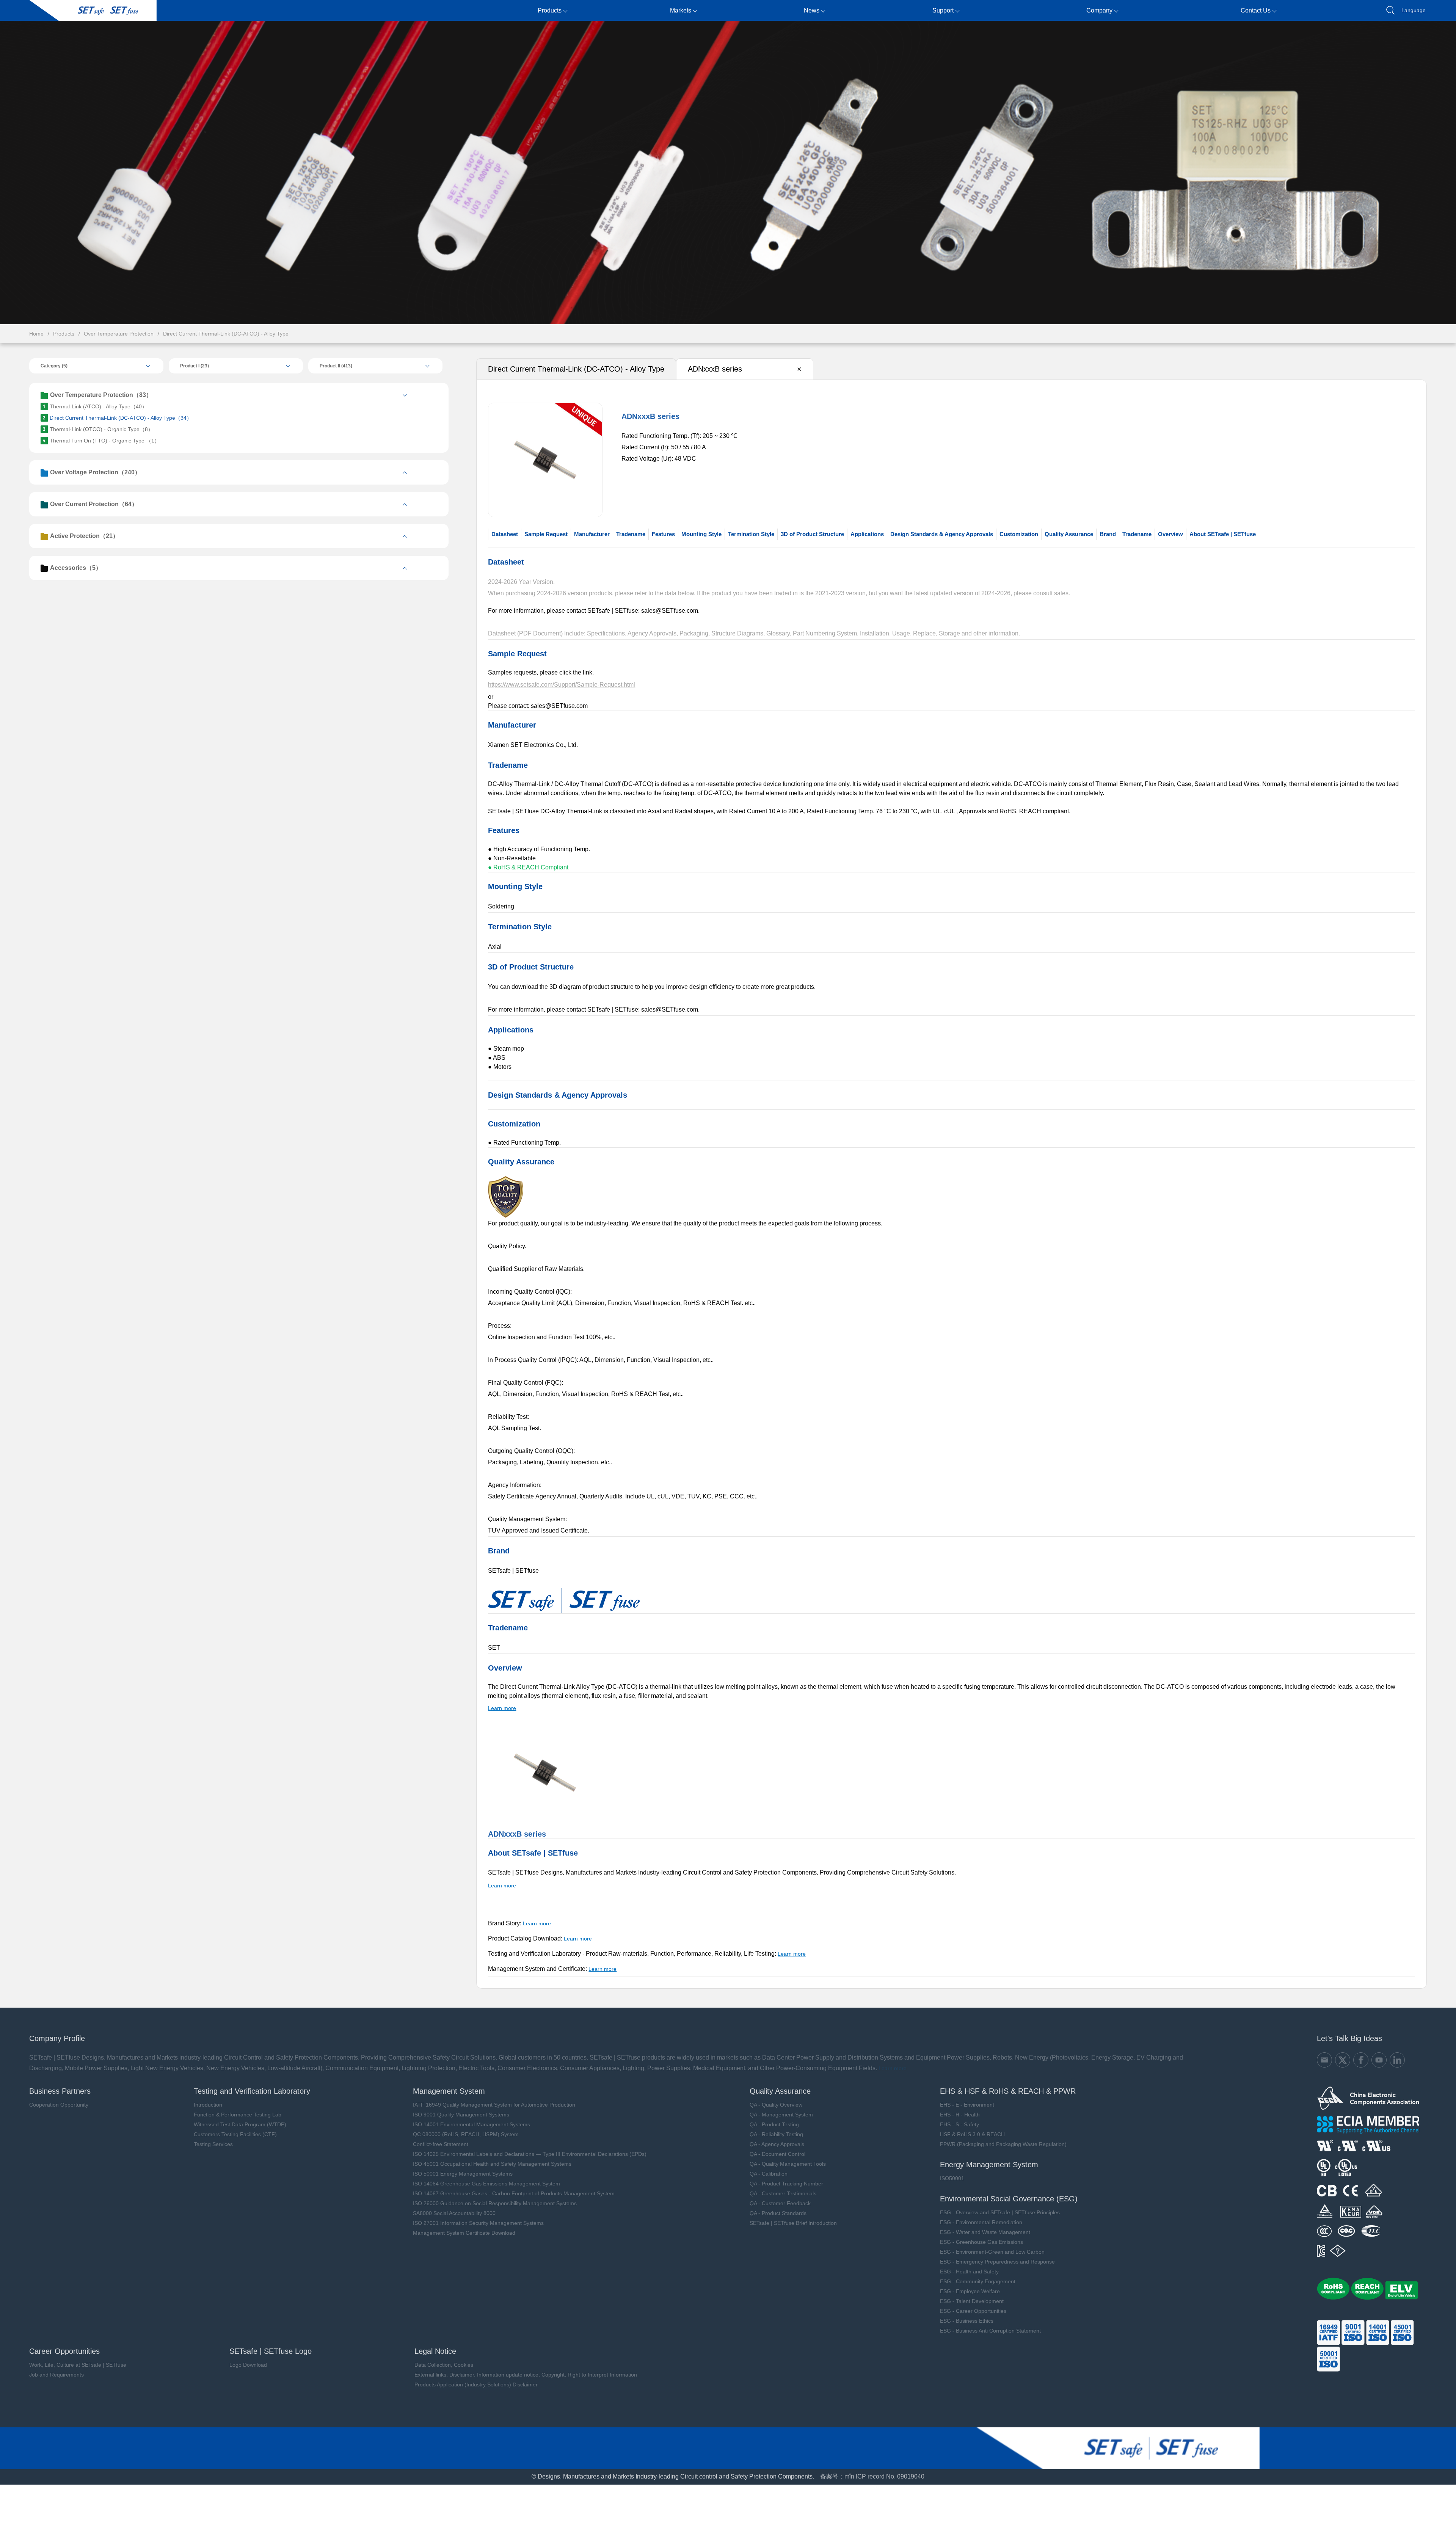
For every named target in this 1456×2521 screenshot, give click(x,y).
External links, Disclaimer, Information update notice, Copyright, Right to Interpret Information (526, 2375)
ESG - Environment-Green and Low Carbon (992, 2252)
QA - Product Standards (778, 2213)
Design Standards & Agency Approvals (942, 534)
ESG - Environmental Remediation (981, 2222)
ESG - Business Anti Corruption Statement (990, 2331)
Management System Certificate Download (464, 2233)
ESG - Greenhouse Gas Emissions (981, 2242)
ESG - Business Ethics (967, 2321)
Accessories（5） (76, 568)
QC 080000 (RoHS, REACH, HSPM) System (466, 2134)
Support (943, 10)
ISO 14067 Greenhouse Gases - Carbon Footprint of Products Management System (514, 2193)
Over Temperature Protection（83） (101, 395)
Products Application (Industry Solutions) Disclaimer (476, 2385)
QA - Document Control (777, 2154)
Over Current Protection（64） (94, 504)
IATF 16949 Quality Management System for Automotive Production (494, 2105)
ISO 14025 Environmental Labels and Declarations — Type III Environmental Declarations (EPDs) (530, 2154)
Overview (1170, 534)
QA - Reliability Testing (776, 2134)
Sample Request (546, 534)
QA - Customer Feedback (780, 2203)
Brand (1108, 534)
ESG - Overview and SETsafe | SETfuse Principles (1000, 2212)
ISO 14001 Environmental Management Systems (471, 2124)
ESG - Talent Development (972, 2301)
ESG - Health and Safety (969, 2272)
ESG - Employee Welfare (970, 2291)
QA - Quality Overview (776, 2105)
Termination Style (751, 534)
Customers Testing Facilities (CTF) (235, 2134)
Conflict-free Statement (441, 2144)
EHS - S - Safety (959, 2124)
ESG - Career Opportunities (973, 2311)
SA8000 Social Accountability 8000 (454, 2213)
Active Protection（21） (84, 536)
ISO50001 (952, 2178)
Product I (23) (195, 366)
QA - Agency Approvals (777, 2144)
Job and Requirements (56, 2375)
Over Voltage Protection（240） (95, 472)
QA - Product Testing (774, 2124)
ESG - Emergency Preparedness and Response (997, 2262)
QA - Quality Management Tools (788, 2164)
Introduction (208, 2105)
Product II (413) (336, 366)
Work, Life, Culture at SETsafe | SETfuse (78, 2365)
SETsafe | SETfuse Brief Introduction (793, 2223)
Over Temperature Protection (119, 334)
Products (550, 10)
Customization (1019, 534)
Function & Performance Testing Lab (238, 2115)
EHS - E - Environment (967, 2105)
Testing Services (213, 2144)
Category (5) (54, 366)
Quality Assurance (1069, 534)
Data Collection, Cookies (444, 2365)
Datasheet (505, 534)
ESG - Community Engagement (978, 2281)
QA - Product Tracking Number (786, 2184)
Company (1099, 10)
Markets (681, 10)
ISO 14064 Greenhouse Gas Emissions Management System (486, 2184)
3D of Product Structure (812, 534)
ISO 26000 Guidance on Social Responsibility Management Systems (495, 2203)
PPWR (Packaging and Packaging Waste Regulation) (1003, 2144)
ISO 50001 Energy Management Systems (463, 2174)
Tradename (631, 534)
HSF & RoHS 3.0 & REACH (972, 2134)
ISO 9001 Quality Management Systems (461, 2115)
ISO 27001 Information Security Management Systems (478, 2223)
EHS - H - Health (960, 2115)
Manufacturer (592, 534)
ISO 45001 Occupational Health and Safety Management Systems (492, 2164)
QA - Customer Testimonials (783, 2193)
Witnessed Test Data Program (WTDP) (240, 2124)
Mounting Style (701, 534)
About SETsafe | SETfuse (1223, 534)
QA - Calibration (769, 2174)
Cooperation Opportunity (59, 2105)
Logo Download (248, 2365)
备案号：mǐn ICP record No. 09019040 (872, 2476)
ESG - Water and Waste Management (985, 2232)
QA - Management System (781, 2115)
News (812, 10)
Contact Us (1256, 10)
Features (663, 534)
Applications (867, 534)
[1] (506, 1216)
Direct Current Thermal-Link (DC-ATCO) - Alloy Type (226, 334)
